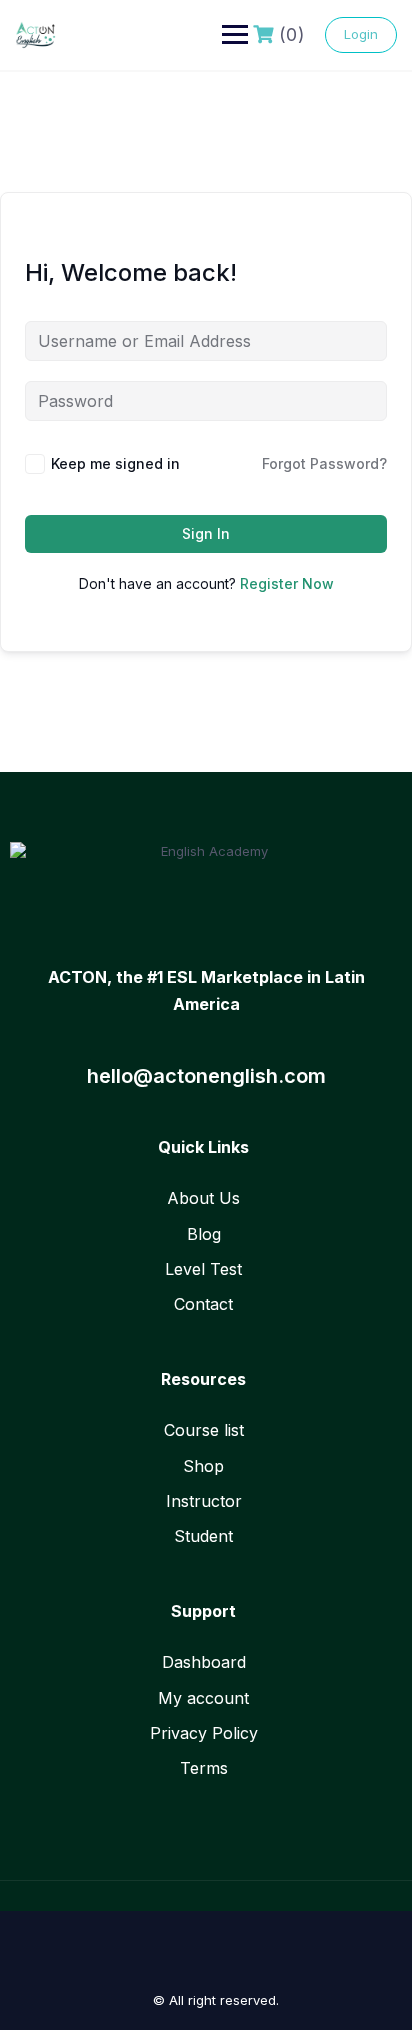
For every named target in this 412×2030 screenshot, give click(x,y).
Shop (203, 1466)
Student (203, 1536)
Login (361, 34)
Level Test (203, 1269)
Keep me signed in (115, 463)
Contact (203, 1304)
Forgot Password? (324, 463)
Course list (204, 1430)
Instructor (204, 1501)
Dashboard (204, 1662)
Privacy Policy (204, 1733)
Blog (204, 1234)
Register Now (287, 583)
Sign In (206, 533)
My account (203, 1698)
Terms (204, 1768)
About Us (203, 1198)
